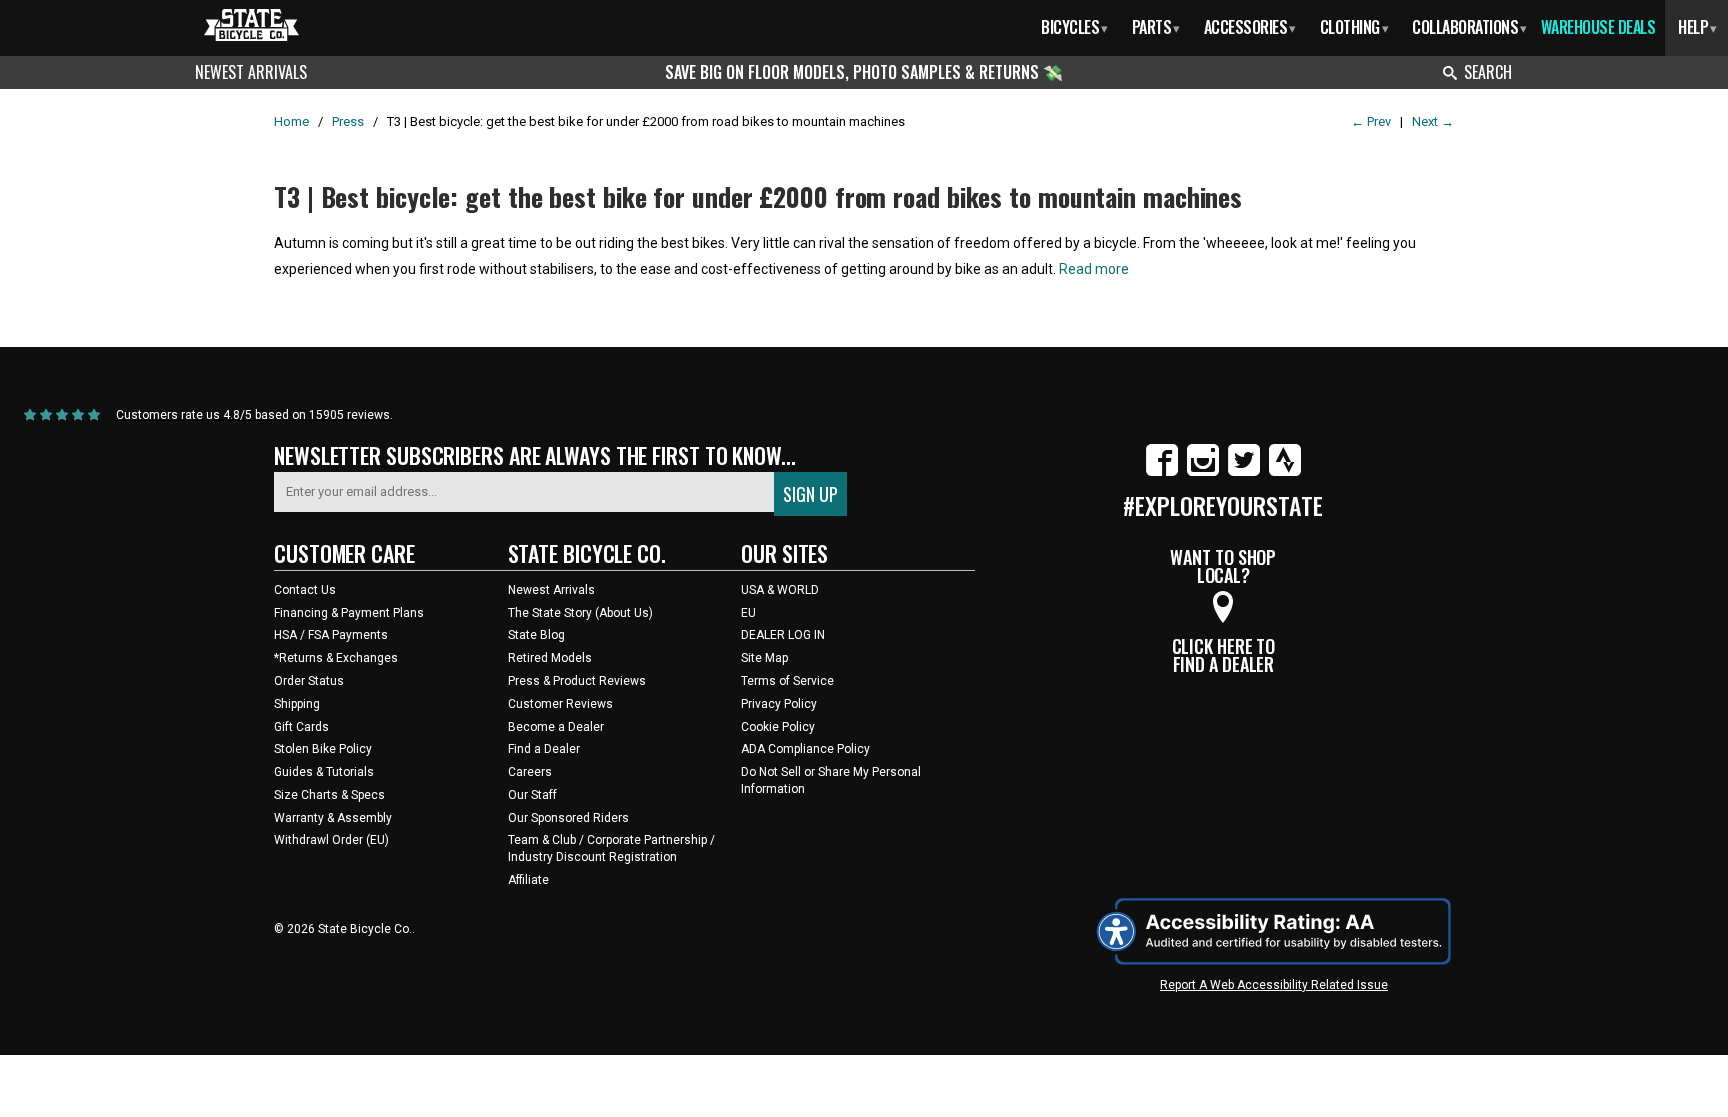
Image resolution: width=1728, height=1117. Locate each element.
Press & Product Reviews (577, 681)
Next (1433, 121)
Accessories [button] (1250, 27)
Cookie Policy (778, 727)
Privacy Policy (779, 704)
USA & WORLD (780, 590)
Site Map (764, 658)
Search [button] (1488, 72)
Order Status (309, 681)
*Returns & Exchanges (336, 658)
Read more (1094, 269)
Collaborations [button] (1469, 27)
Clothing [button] (1354, 27)
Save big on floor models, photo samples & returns (854, 72)
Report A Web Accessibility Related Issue (1274, 985)
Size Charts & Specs (329, 795)
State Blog (536, 635)
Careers (530, 772)
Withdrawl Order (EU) (331, 840)
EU (748, 613)
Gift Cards (301, 727)
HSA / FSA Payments (331, 635)
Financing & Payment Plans (349, 613)
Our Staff (532, 795)
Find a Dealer (544, 749)
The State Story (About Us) (580, 613)
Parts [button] (1156, 27)
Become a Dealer (556, 727)
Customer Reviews (560, 704)
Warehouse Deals (1598, 27)
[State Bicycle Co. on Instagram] (1203, 472)
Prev (1371, 121)
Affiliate (528, 880)
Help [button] (1697, 27)
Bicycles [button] (1074, 27)
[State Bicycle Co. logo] (251, 24)
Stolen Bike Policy (323, 749)
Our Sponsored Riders (568, 818)
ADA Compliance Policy (805, 749)
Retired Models (550, 658)
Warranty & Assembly (333, 818)
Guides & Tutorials (324, 772)
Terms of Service (787, 681)
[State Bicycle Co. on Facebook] (1162, 472)
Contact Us (305, 590)
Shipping (297, 704)
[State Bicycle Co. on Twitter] (1244, 472)
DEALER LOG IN (783, 635)
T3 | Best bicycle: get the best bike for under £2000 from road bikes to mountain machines (758, 196)
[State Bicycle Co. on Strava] (1285, 472)
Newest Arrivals (251, 72)
